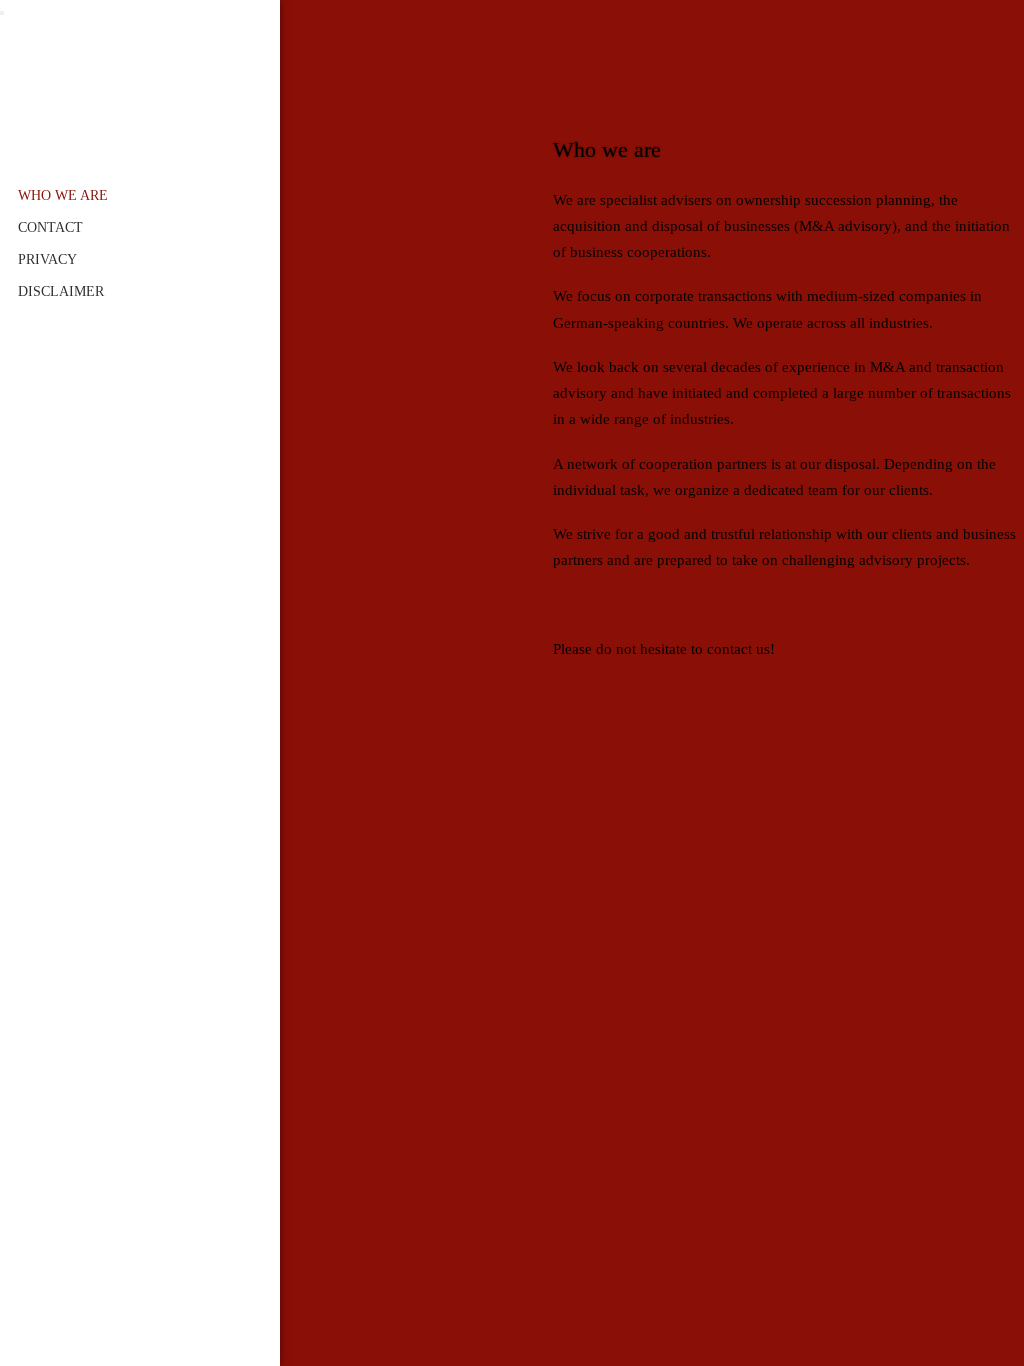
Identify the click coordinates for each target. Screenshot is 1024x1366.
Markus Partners (140, 60)
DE (27, 1340)
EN (50, 1340)
